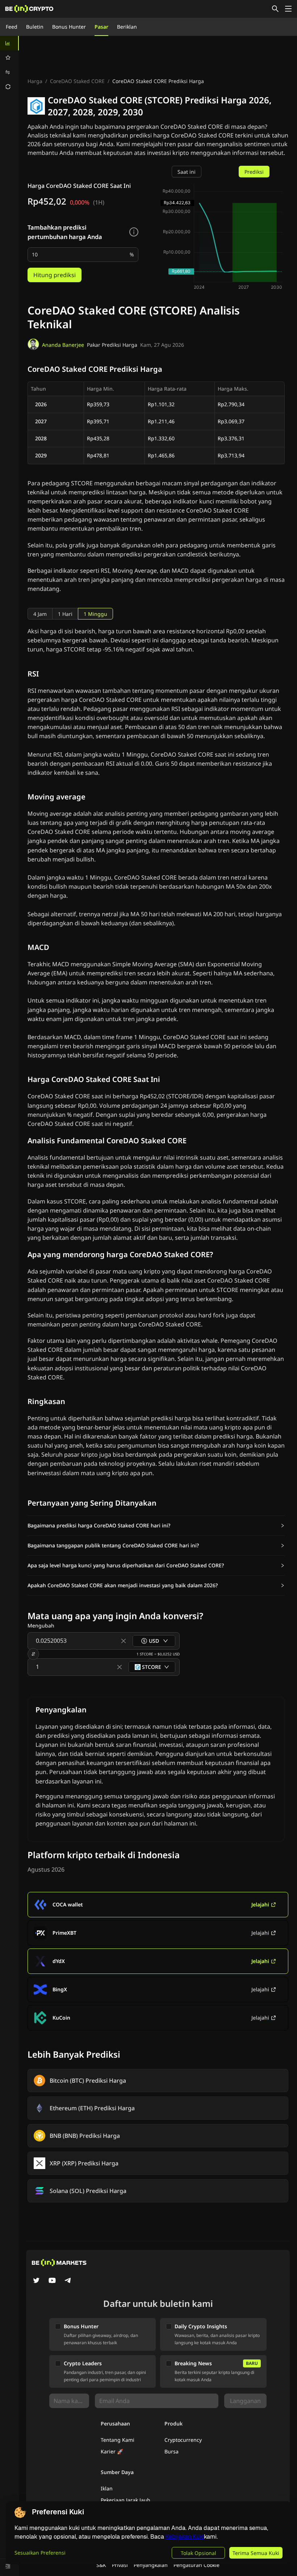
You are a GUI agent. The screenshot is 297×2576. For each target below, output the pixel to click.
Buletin (35, 27)
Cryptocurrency (183, 2440)
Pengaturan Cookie (196, 2565)
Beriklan (127, 27)
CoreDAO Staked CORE (77, 81)
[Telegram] (68, 2281)
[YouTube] (52, 2281)
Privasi (120, 2565)
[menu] (9, 65)
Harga (35, 81)
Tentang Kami (118, 2440)
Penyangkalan (151, 2565)
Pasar (101, 27)
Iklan (107, 2488)
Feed (12, 27)
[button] (156, 1526)
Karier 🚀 (112, 2451)
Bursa (171, 2451)
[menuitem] (9, 43)
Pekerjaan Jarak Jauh (126, 2500)
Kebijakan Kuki (185, 2537)
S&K (101, 2565)
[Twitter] (36, 2281)
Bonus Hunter (69, 27)
